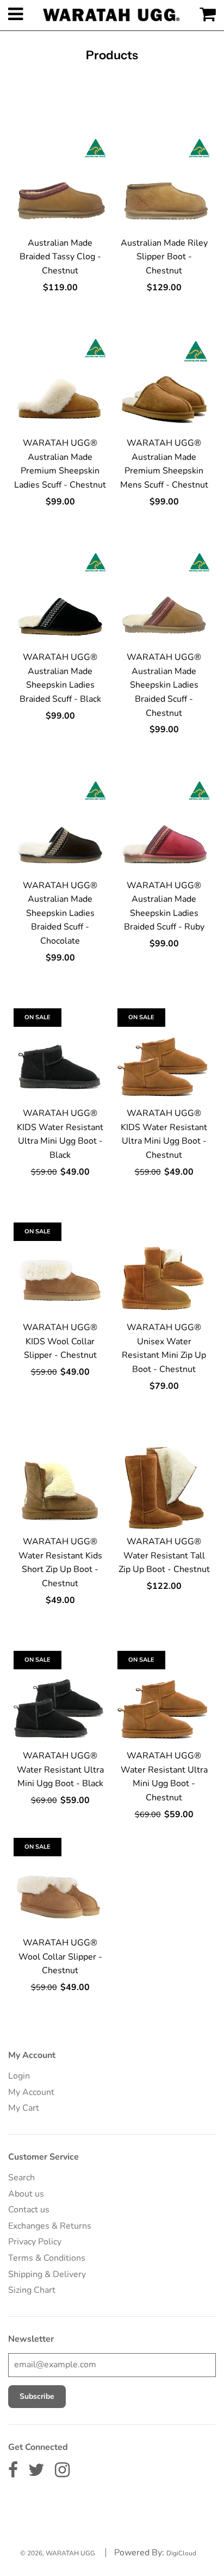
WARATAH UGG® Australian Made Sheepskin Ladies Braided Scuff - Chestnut (164, 685)
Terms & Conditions (47, 2258)
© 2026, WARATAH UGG (58, 2553)
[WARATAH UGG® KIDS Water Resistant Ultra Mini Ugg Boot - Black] (60, 1055)
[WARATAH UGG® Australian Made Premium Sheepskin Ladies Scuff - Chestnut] (60, 385)
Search (21, 2178)
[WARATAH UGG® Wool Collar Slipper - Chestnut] (60, 1884)
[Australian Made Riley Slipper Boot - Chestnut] (164, 185)
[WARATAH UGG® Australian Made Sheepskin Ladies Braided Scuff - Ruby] (164, 827)
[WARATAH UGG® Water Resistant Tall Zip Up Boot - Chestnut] (164, 1483)
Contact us (29, 2210)
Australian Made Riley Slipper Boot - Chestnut (164, 257)
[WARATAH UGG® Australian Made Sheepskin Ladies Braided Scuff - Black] (60, 599)
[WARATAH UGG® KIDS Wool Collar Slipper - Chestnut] (60, 1269)
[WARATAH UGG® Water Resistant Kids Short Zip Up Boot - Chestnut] (60, 1483)
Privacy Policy (35, 2242)
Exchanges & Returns (50, 2226)
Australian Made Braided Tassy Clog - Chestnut (60, 257)
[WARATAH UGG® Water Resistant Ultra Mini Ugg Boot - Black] (60, 1697)
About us (26, 2194)
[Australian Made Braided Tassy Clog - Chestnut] (60, 185)
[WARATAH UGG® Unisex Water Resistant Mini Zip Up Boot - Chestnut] (164, 1269)
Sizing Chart (32, 2290)
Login (19, 2076)
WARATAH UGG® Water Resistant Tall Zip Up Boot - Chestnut (164, 1555)
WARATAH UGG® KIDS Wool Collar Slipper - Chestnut (60, 1341)
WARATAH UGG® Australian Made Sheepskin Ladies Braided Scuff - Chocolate (60, 913)
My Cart (24, 2108)
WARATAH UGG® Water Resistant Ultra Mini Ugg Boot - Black (60, 1770)
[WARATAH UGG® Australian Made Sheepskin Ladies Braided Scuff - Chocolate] (60, 827)
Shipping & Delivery (47, 2274)
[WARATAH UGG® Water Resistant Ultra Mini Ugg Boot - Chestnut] (164, 1697)
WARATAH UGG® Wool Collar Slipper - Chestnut (60, 1957)
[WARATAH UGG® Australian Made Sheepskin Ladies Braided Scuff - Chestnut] (164, 599)
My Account (31, 2092)
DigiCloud (181, 2553)
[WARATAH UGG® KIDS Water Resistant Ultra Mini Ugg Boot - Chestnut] (164, 1055)
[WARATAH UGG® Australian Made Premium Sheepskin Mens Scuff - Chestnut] (164, 385)
